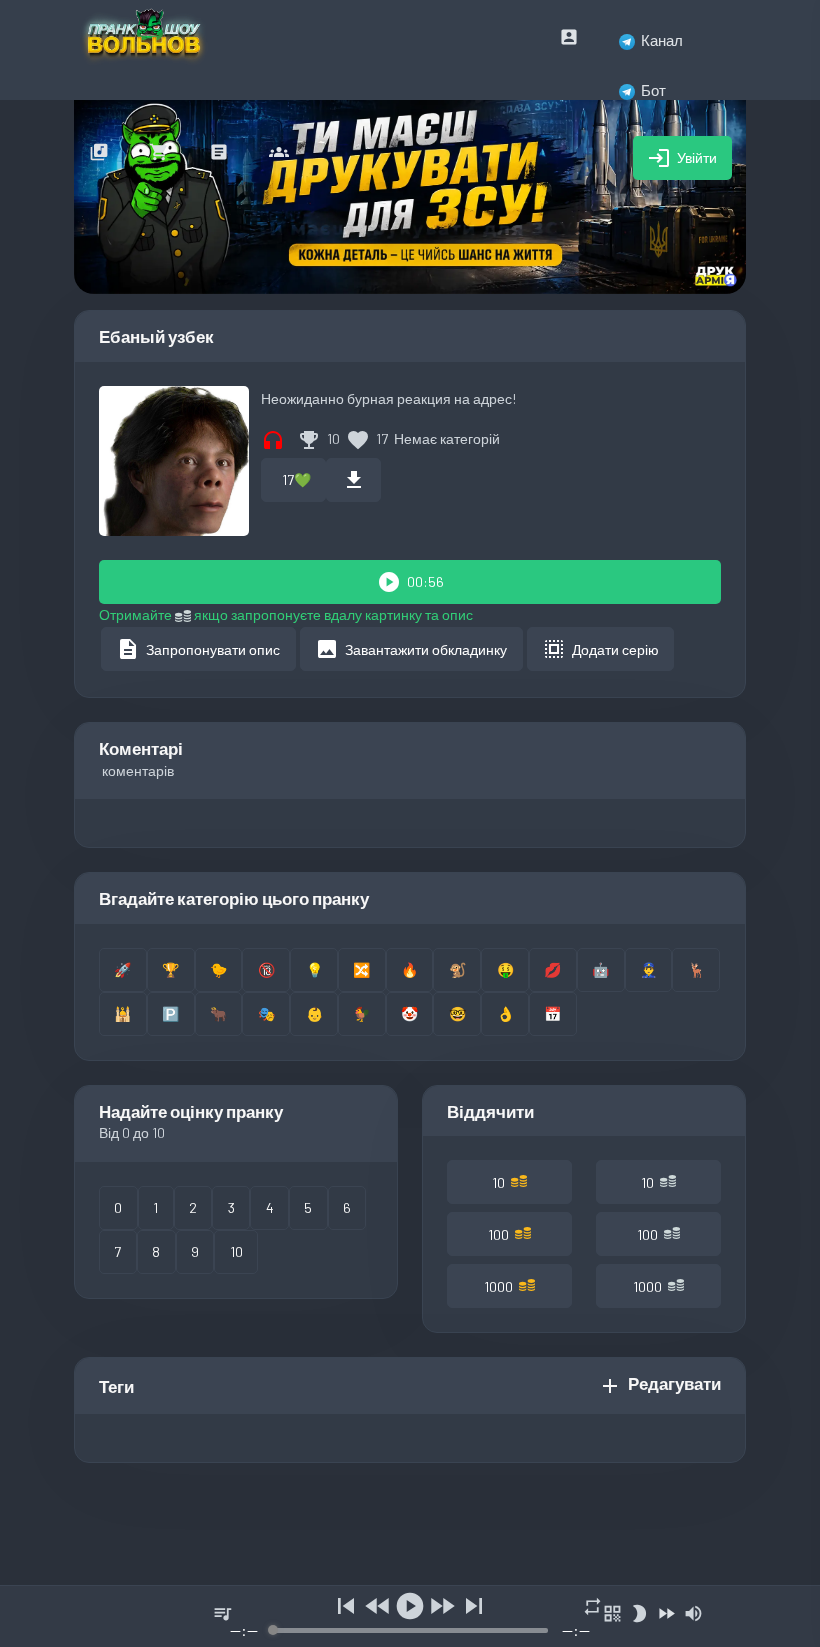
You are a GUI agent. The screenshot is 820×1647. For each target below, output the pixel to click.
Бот (653, 90)
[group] (410, 1616)
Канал (662, 40)
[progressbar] (410, 1630)
